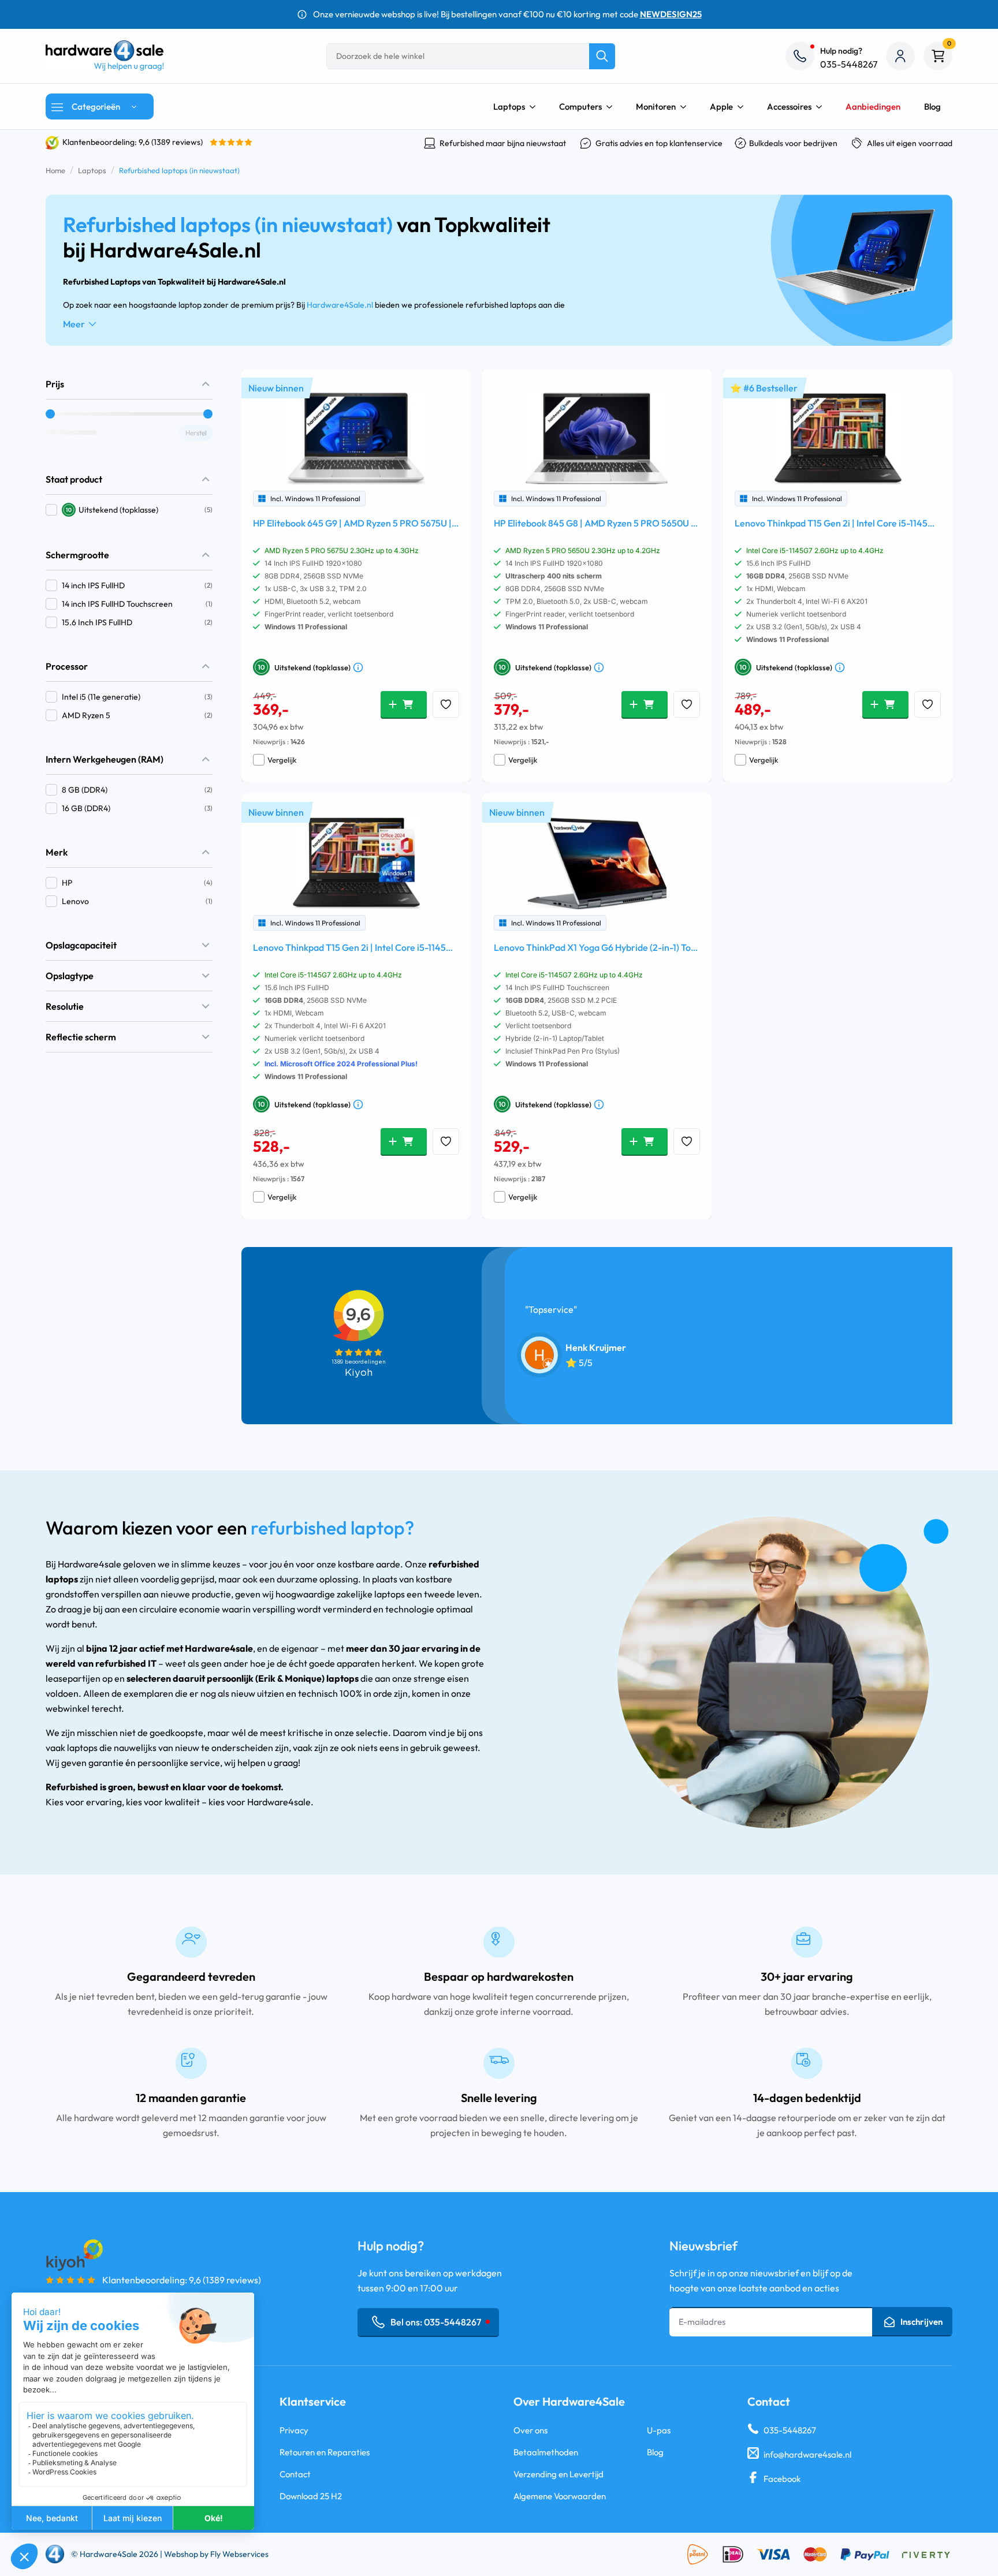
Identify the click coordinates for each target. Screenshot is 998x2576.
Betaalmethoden (546, 2452)
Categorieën (96, 107)
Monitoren (656, 107)
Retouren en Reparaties (325, 2452)
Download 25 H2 (311, 2496)
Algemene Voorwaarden (560, 2496)
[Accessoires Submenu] (822, 107)
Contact (295, 2474)
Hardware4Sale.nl (340, 305)
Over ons (530, 2430)
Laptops (509, 107)
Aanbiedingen (873, 107)
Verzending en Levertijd (558, 2474)
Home (55, 170)
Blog (932, 107)
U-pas (659, 2430)
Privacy (294, 2430)
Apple (721, 107)
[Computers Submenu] (613, 107)
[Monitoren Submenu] (687, 107)
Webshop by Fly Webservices (216, 2554)
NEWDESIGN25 (671, 14)
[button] (129, 510)
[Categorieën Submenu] (137, 107)
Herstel (196, 433)
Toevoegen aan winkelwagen (404, 704)
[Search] (602, 56)
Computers (580, 107)
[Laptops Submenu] (536, 107)
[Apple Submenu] (744, 107)
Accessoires (789, 107)
